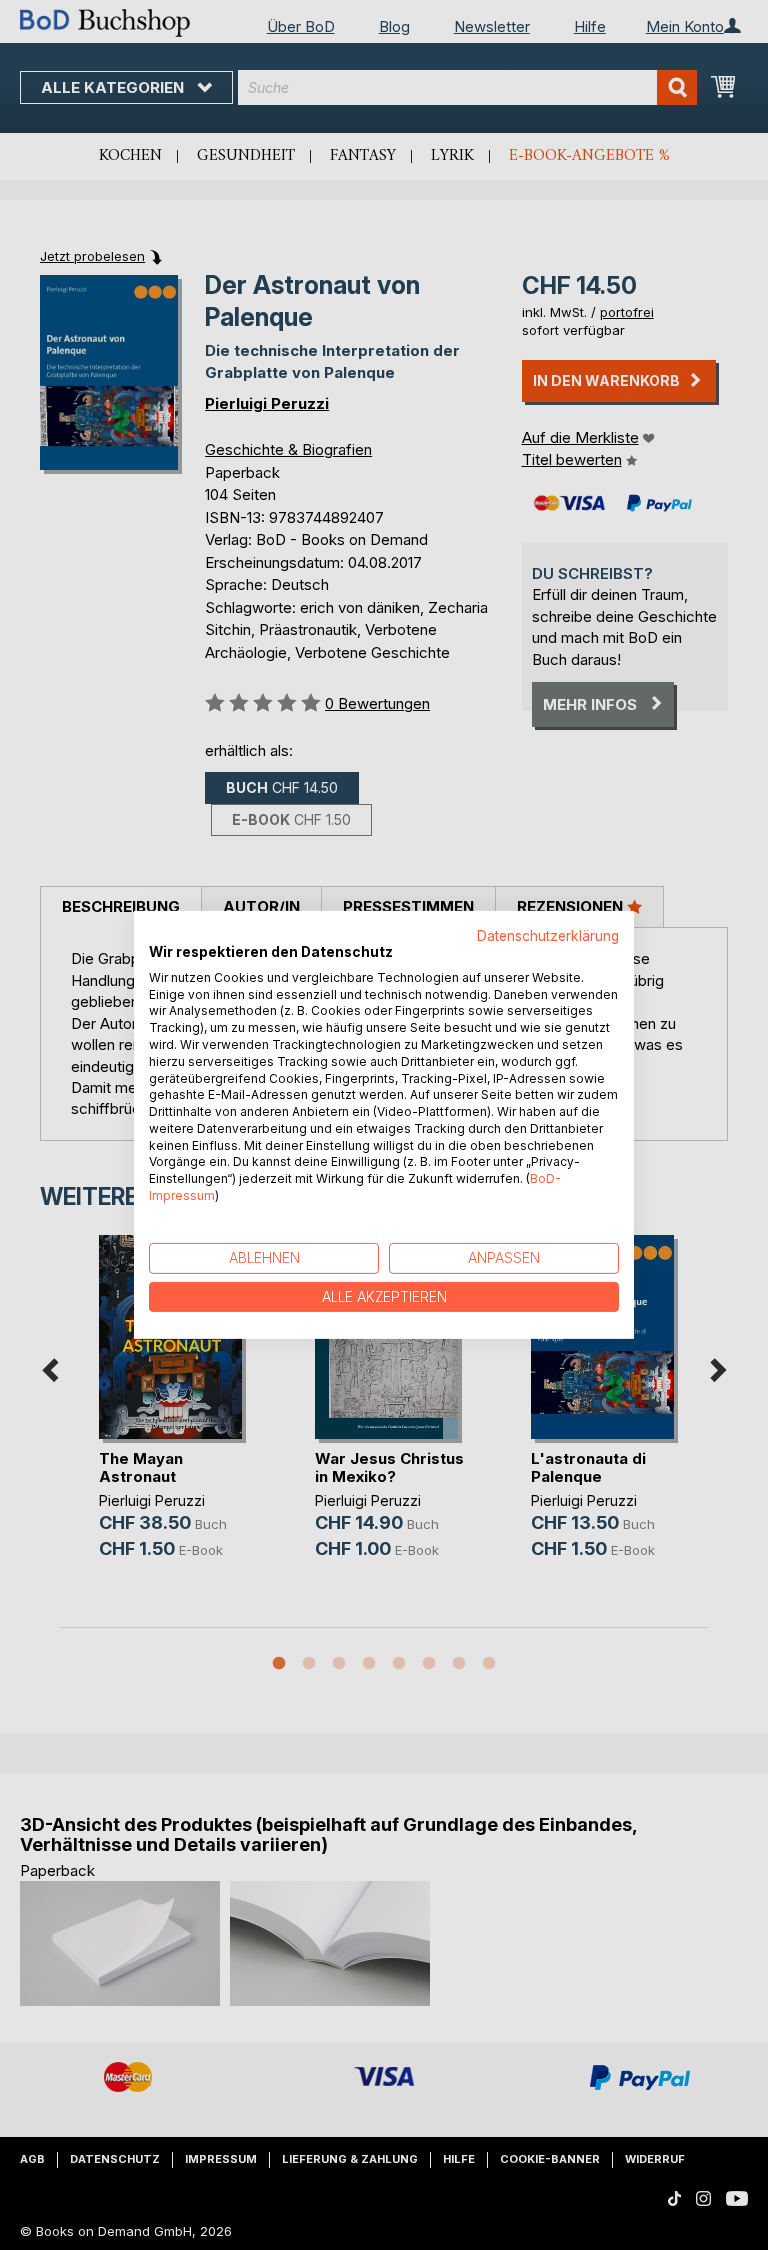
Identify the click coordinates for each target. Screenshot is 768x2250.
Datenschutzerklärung (548, 936)
